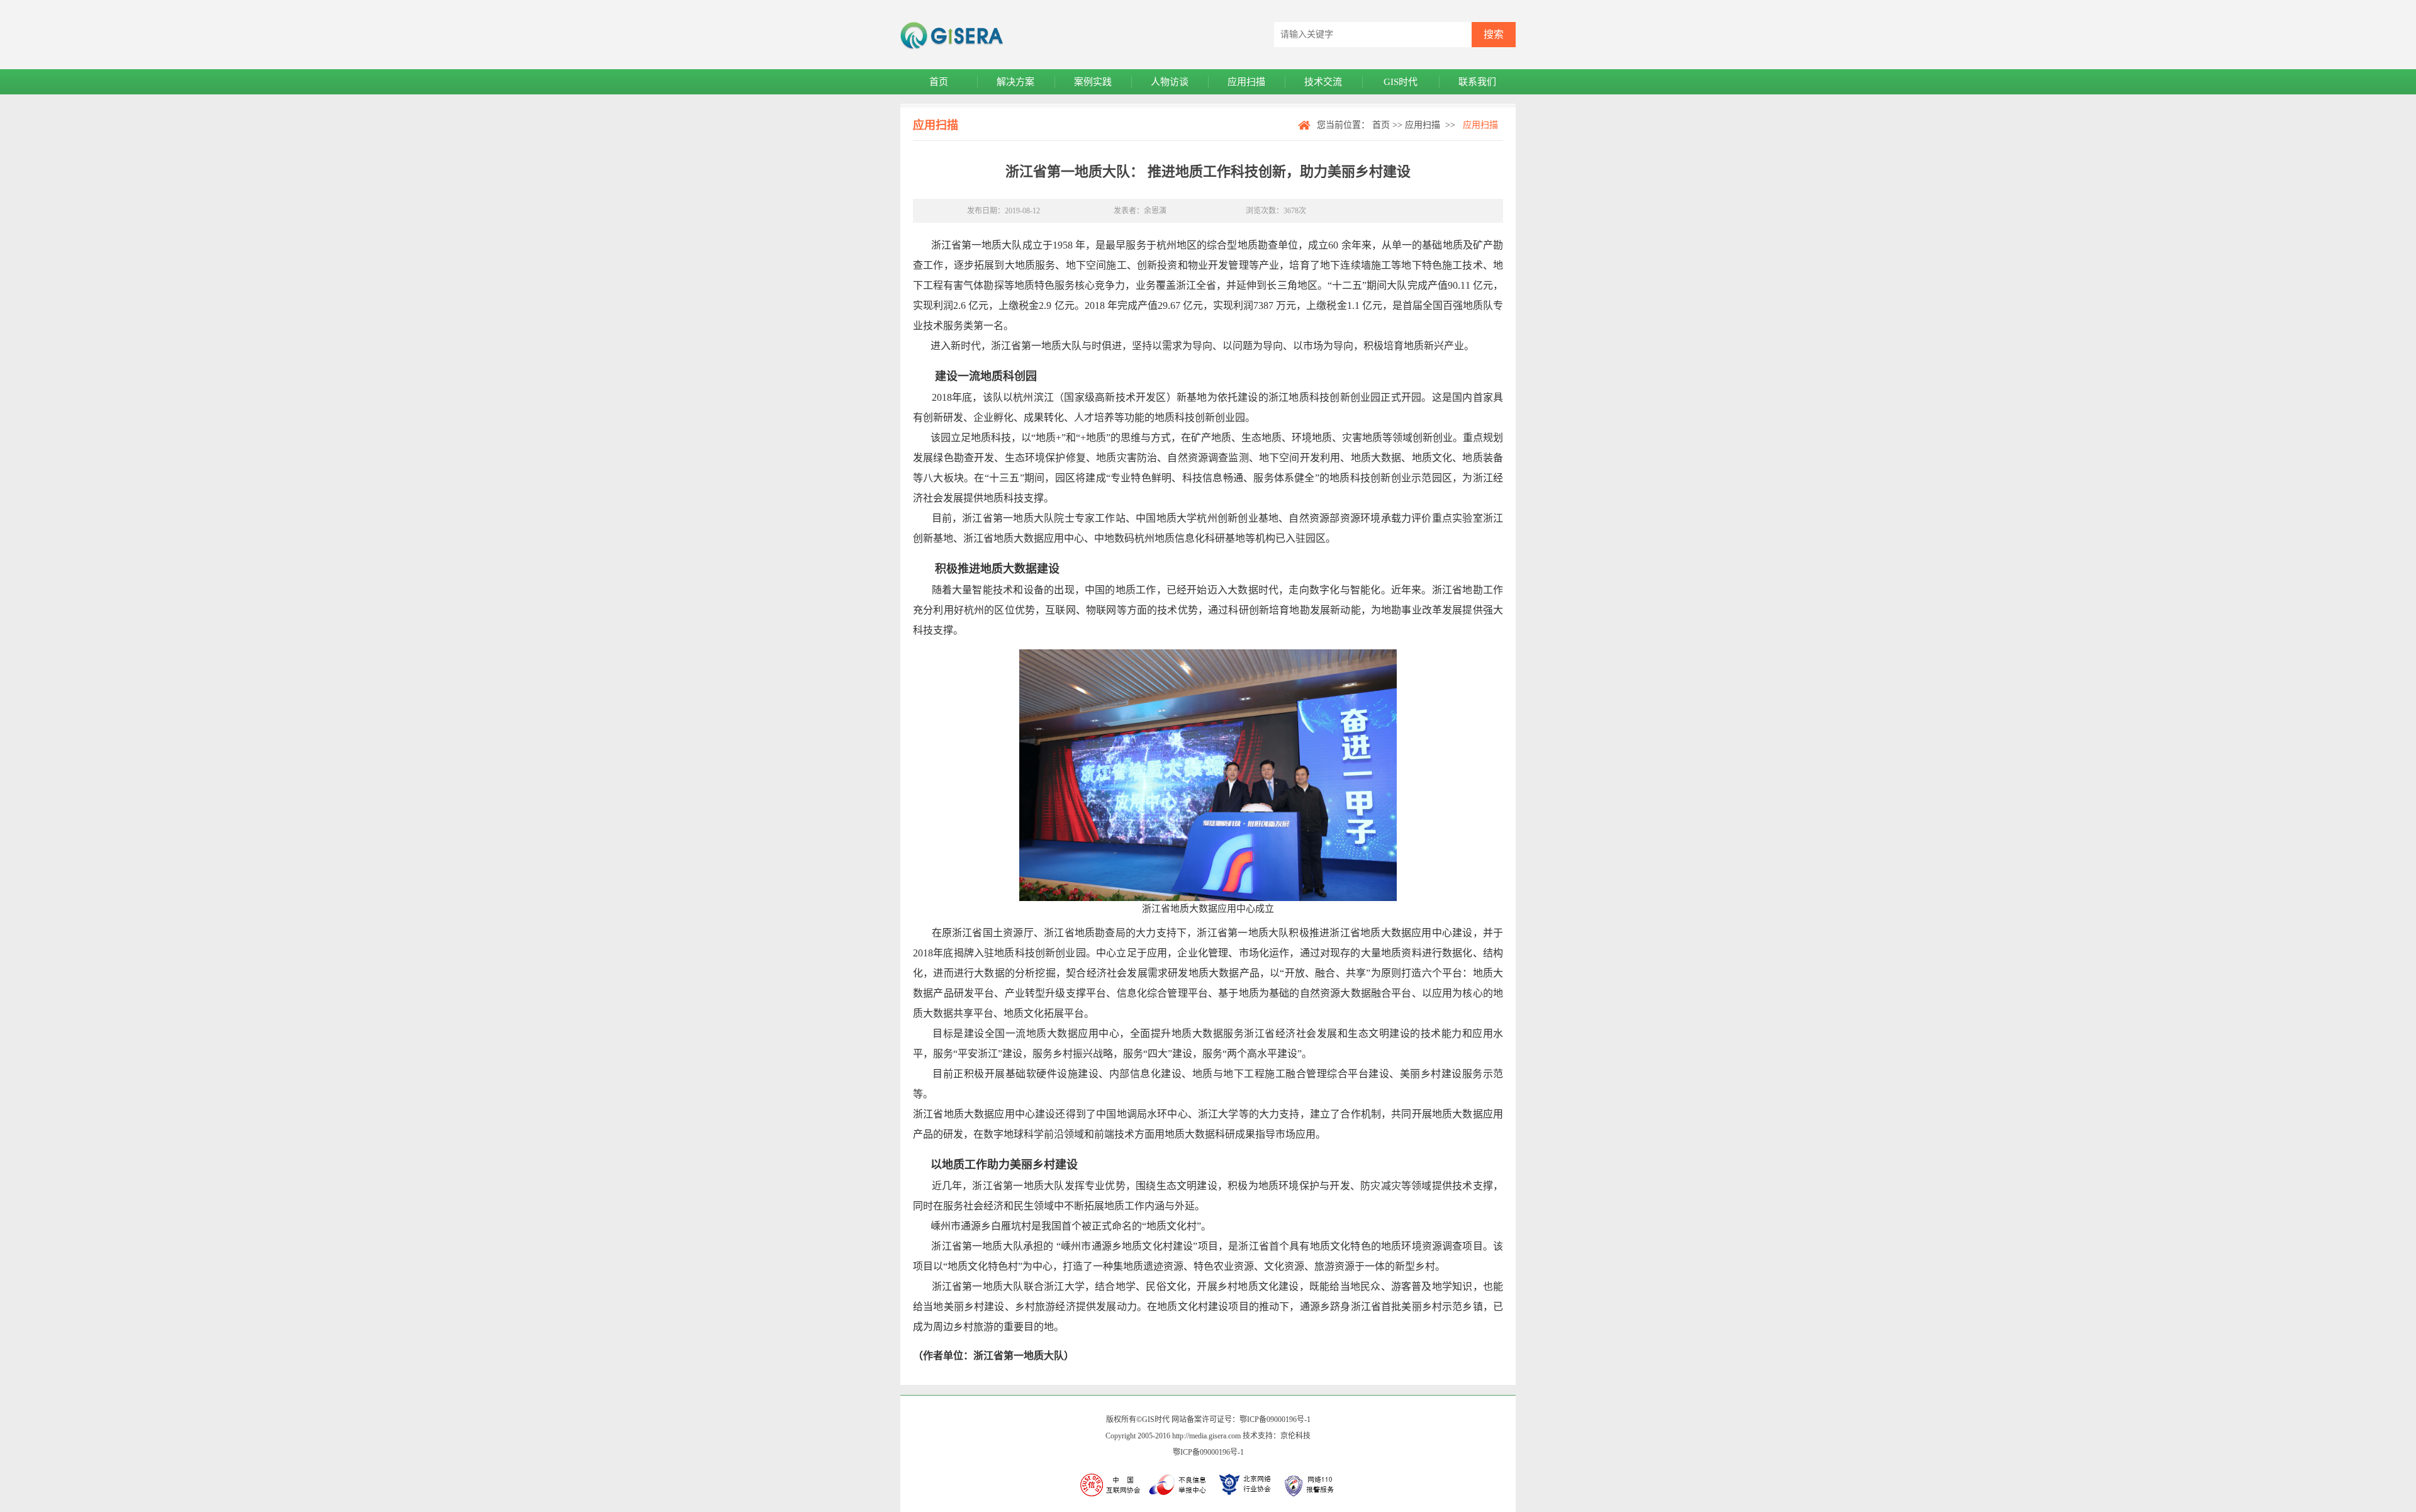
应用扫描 (1246, 82)
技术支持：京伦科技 (1277, 1436)
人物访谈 (1170, 82)
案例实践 (1093, 82)
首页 (939, 82)
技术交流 (1323, 82)
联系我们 (1477, 82)
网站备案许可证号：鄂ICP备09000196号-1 (1241, 1420)
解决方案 (1015, 82)
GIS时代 (1401, 82)
